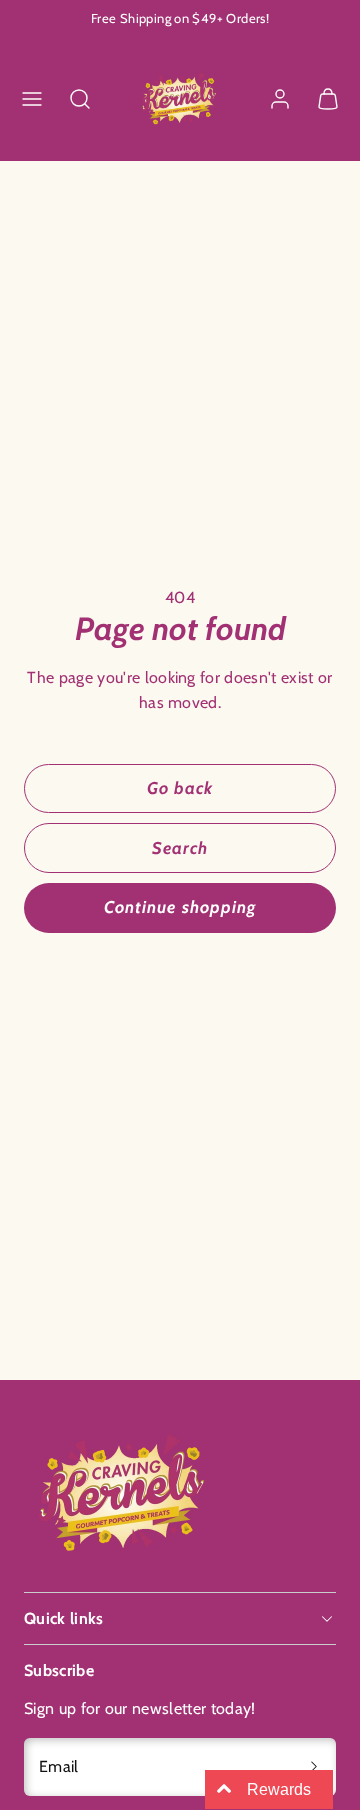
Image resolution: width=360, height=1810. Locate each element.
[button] (32, 99)
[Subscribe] (314, 1767)
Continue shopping (179, 907)
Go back (180, 788)
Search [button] (180, 848)
